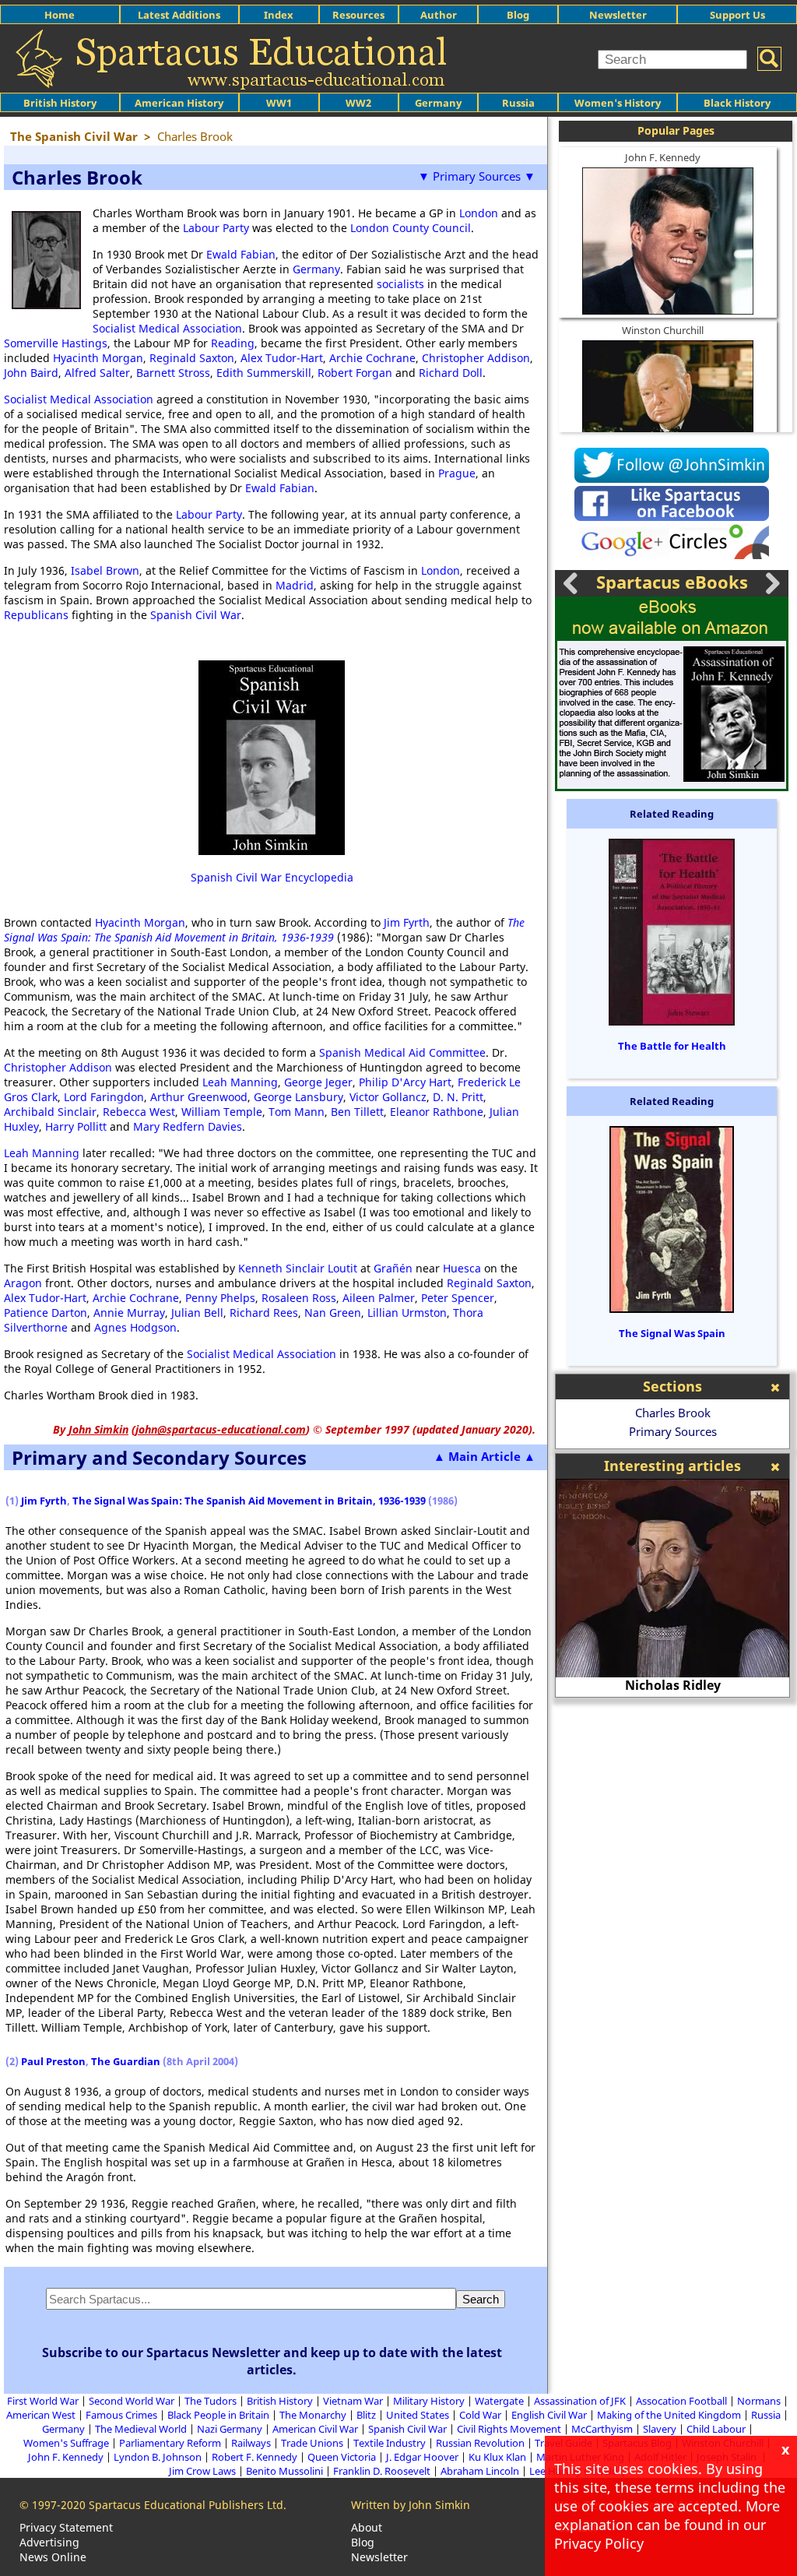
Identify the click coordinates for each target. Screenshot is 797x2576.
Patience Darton (46, 1313)
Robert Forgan (355, 373)
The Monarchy (313, 2415)
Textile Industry (390, 2443)
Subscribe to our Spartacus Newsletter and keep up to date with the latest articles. (272, 2361)
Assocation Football (681, 2401)
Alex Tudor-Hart (282, 358)
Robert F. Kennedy (255, 2457)
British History (280, 2401)
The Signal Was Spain (672, 1333)
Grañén (393, 1268)
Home (60, 15)
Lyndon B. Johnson (158, 2457)
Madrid (295, 585)
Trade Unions (312, 2443)
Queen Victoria (342, 2457)
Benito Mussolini (284, 2471)
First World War (43, 2401)
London (479, 213)
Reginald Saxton (192, 358)
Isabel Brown (105, 570)
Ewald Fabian (241, 254)
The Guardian (126, 2061)
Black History (737, 103)
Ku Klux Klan (497, 2457)
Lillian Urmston (407, 1313)
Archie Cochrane (372, 358)
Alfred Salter (97, 373)
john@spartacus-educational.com (221, 1429)
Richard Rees (264, 1313)
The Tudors (211, 2401)
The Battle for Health (672, 1046)
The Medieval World (141, 2429)
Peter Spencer (458, 1298)
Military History (429, 2401)
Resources (358, 15)
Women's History (618, 103)
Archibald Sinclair (50, 1112)
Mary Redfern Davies (188, 1126)
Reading (233, 343)
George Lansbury (298, 1097)
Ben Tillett (357, 1112)
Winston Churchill (663, 330)
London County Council (411, 228)
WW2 (358, 103)
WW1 (279, 103)
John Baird (31, 373)
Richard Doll (451, 373)
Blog (518, 15)
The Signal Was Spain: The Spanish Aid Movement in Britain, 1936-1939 (264, 930)
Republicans (36, 615)
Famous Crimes (121, 2415)
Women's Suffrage (66, 2443)
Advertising (49, 2542)
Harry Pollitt (76, 1126)
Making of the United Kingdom (669, 2415)
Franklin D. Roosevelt (382, 2471)
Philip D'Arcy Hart (405, 1082)
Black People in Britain (218, 2415)
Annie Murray (129, 1313)
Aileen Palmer (379, 1298)
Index (279, 15)
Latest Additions (179, 15)
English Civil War (549, 2415)
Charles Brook (673, 1413)
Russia (518, 103)
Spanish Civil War (196, 615)
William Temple (222, 1112)
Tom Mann (297, 1112)
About (367, 2527)
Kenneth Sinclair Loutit (298, 1268)
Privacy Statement (66, 2527)
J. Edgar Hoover (422, 2457)
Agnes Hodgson (135, 1327)
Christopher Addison (476, 358)
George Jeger (318, 1082)
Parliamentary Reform (170, 2443)
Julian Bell (197, 1313)
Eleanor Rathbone (437, 1112)
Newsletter (618, 15)
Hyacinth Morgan (98, 358)
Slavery (660, 2429)
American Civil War (315, 2429)
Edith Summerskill (264, 373)
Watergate (499, 2401)
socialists (400, 284)
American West (41, 2415)
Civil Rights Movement (509, 2429)
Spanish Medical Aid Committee (402, 1052)
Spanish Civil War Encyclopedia (272, 877)
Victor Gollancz (388, 1097)
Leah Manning (240, 1082)
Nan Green (333, 1313)
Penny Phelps (220, 1298)
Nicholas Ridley (673, 1685)
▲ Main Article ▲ (485, 1456)
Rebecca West (139, 1112)
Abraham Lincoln (480, 2471)
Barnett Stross (173, 373)
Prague (457, 473)
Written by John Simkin (411, 2505)
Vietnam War (353, 2401)
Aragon (23, 1283)
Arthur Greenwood (199, 1097)
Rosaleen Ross (299, 1298)
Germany (438, 103)
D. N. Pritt (458, 1097)
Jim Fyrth (407, 922)
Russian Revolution (480, 2443)
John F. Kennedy (663, 157)
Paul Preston (53, 2061)
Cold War (480, 2415)
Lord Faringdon (104, 1097)
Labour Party (216, 228)
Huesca (462, 1268)
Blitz (366, 2415)
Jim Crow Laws (202, 2471)
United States (418, 2415)
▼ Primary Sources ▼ (477, 176)
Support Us (737, 15)
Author (439, 15)
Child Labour (716, 2429)
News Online (53, 2557)
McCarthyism (602, 2429)
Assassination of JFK (580, 2401)
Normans (759, 2401)
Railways (251, 2443)
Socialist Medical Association (167, 328)
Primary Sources (673, 1431)
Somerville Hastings (56, 343)
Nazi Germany (230, 2429)
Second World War (132, 2401)
